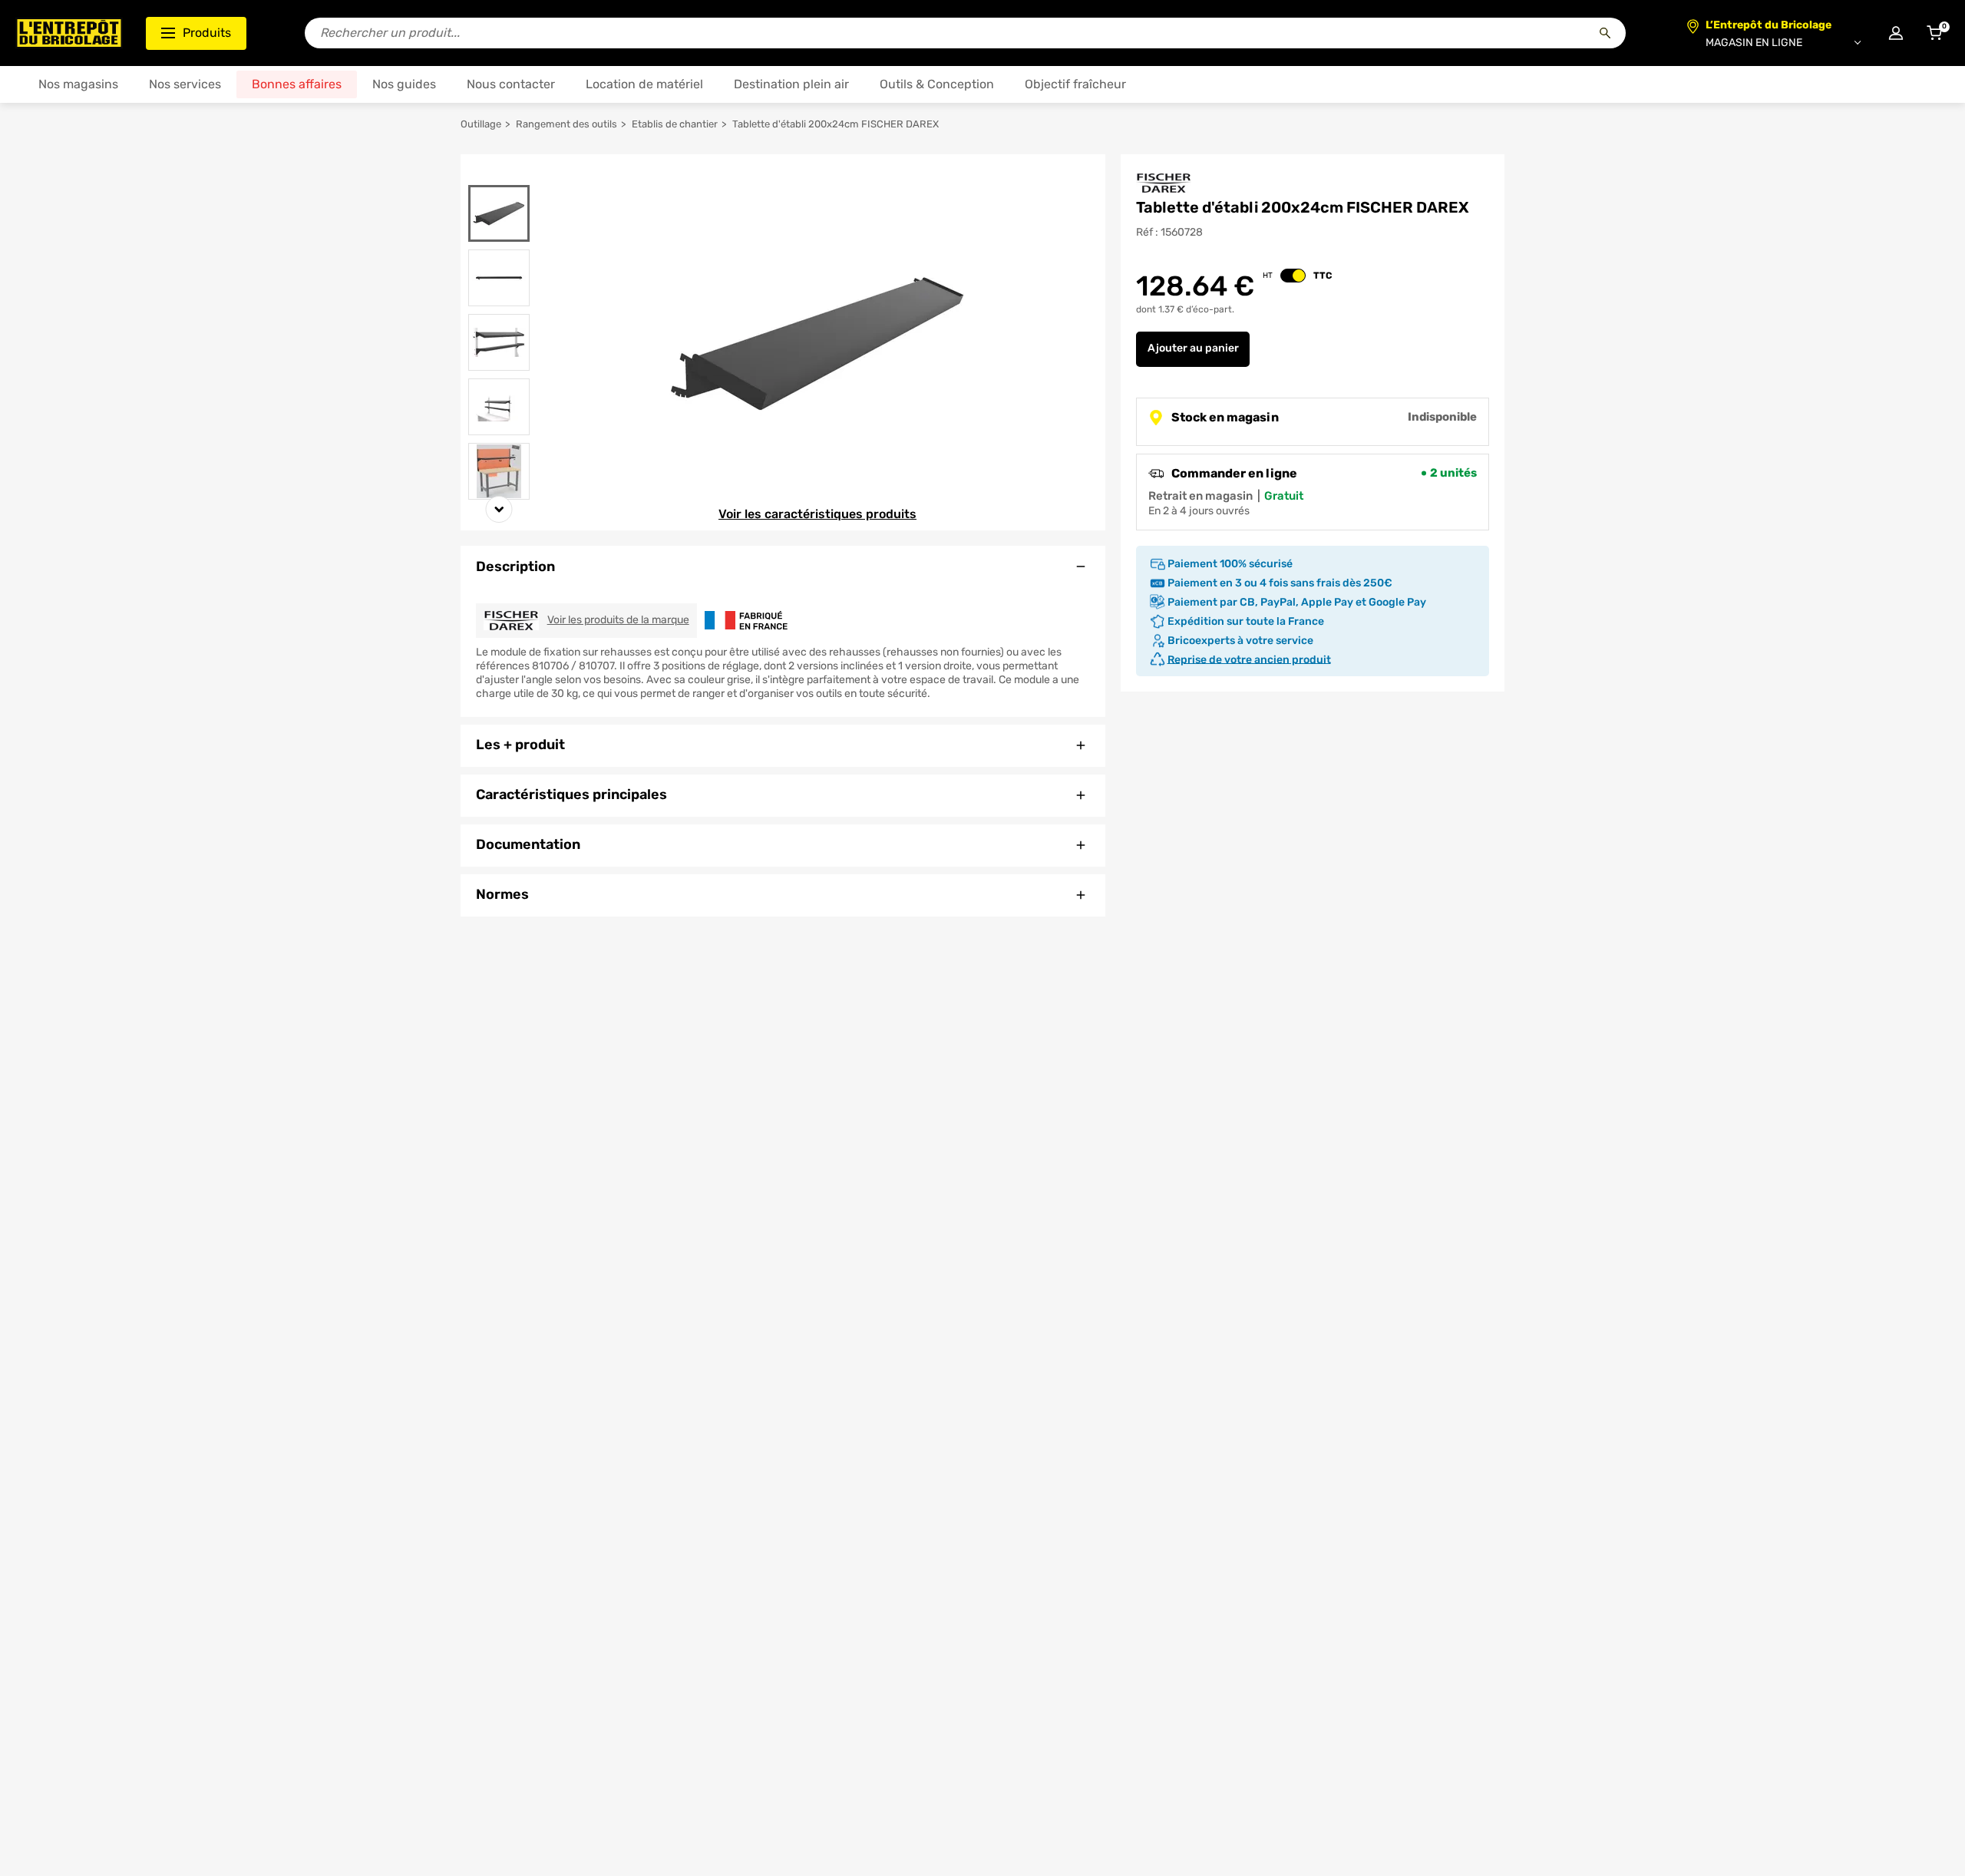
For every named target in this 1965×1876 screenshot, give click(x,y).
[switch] (1293, 276)
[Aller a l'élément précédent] (499, 175)
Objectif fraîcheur (1075, 84)
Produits (207, 33)
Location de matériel (644, 84)
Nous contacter (511, 84)
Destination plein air (791, 84)
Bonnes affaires (297, 84)
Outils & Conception (937, 84)
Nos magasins (78, 84)
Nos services (185, 84)
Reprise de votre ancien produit (1249, 659)
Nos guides (404, 84)
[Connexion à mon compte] (1896, 33)
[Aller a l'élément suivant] (499, 509)
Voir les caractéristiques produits (817, 514)
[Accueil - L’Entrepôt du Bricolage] (69, 33)
